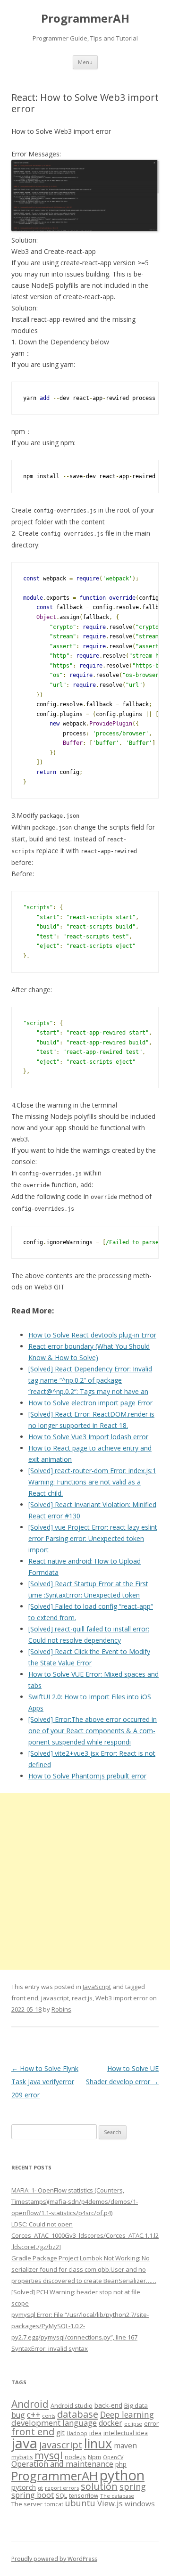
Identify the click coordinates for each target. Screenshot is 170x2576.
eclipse (133, 2424)
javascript (55, 1998)
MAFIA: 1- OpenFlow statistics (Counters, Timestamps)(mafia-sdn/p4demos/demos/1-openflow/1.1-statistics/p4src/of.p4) (75, 2201)
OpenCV (113, 2457)
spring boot (33, 2495)
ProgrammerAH (85, 19)
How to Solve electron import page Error (90, 1403)
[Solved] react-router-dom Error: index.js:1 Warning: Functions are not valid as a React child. (92, 1482)
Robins (61, 2009)
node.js (75, 2457)
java (24, 2443)
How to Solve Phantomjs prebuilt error (87, 1776)
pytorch (24, 2487)
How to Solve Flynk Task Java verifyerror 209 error (45, 2082)
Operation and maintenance (62, 2464)
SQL (61, 2495)
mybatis (22, 2457)
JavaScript (97, 1987)
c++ (34, 2414)
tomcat (54, 2504)
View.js (110, 2503)
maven (125, 2446)
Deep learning (127, 2414)
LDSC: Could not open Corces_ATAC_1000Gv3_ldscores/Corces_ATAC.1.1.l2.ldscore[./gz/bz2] (85, 2235)
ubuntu (80, 2503)
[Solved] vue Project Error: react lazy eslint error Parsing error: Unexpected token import (93, 1538)
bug (18, 2415)
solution (99, 2486)
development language (54, 2423)
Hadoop (77, 2433)
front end (25, 1998)
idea (95, 2433)
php (121, 2464)
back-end (108, 2405)
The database (117, 2496)
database (78, 2414)
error (151, 2423)
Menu (85, 62)
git (60, 2432)
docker (110, 2423)
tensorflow (84, 2495)
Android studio (72, 2405)
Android (30, 2404)
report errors (62, 2488)
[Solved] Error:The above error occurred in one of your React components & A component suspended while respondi (93, 1731)
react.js (82, 1998)
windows (140, 2503)
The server (27, 2504)
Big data (136, 2405)
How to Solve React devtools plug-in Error (92, 1335)
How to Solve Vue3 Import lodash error (88, 1437)
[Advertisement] (85, 1881)
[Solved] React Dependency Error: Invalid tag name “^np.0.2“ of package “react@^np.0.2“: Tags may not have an (90, 1380)
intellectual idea (126, 2433)
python (122, 2475)
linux (98, 2443)
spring (133, 2486)
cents (49, 2416)
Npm (94, 2457)
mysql (49, 2455)
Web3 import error (122, 1998)
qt (40, 2488)
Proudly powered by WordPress (54, 2559)
